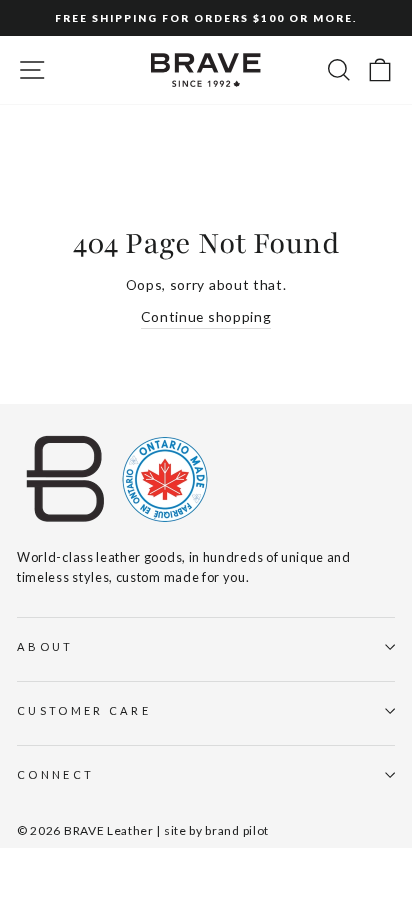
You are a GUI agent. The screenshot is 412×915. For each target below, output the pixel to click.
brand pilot (237, 830)
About (45, 646)
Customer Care (84, 710)
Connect (55, 774)
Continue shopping (206, 316)
